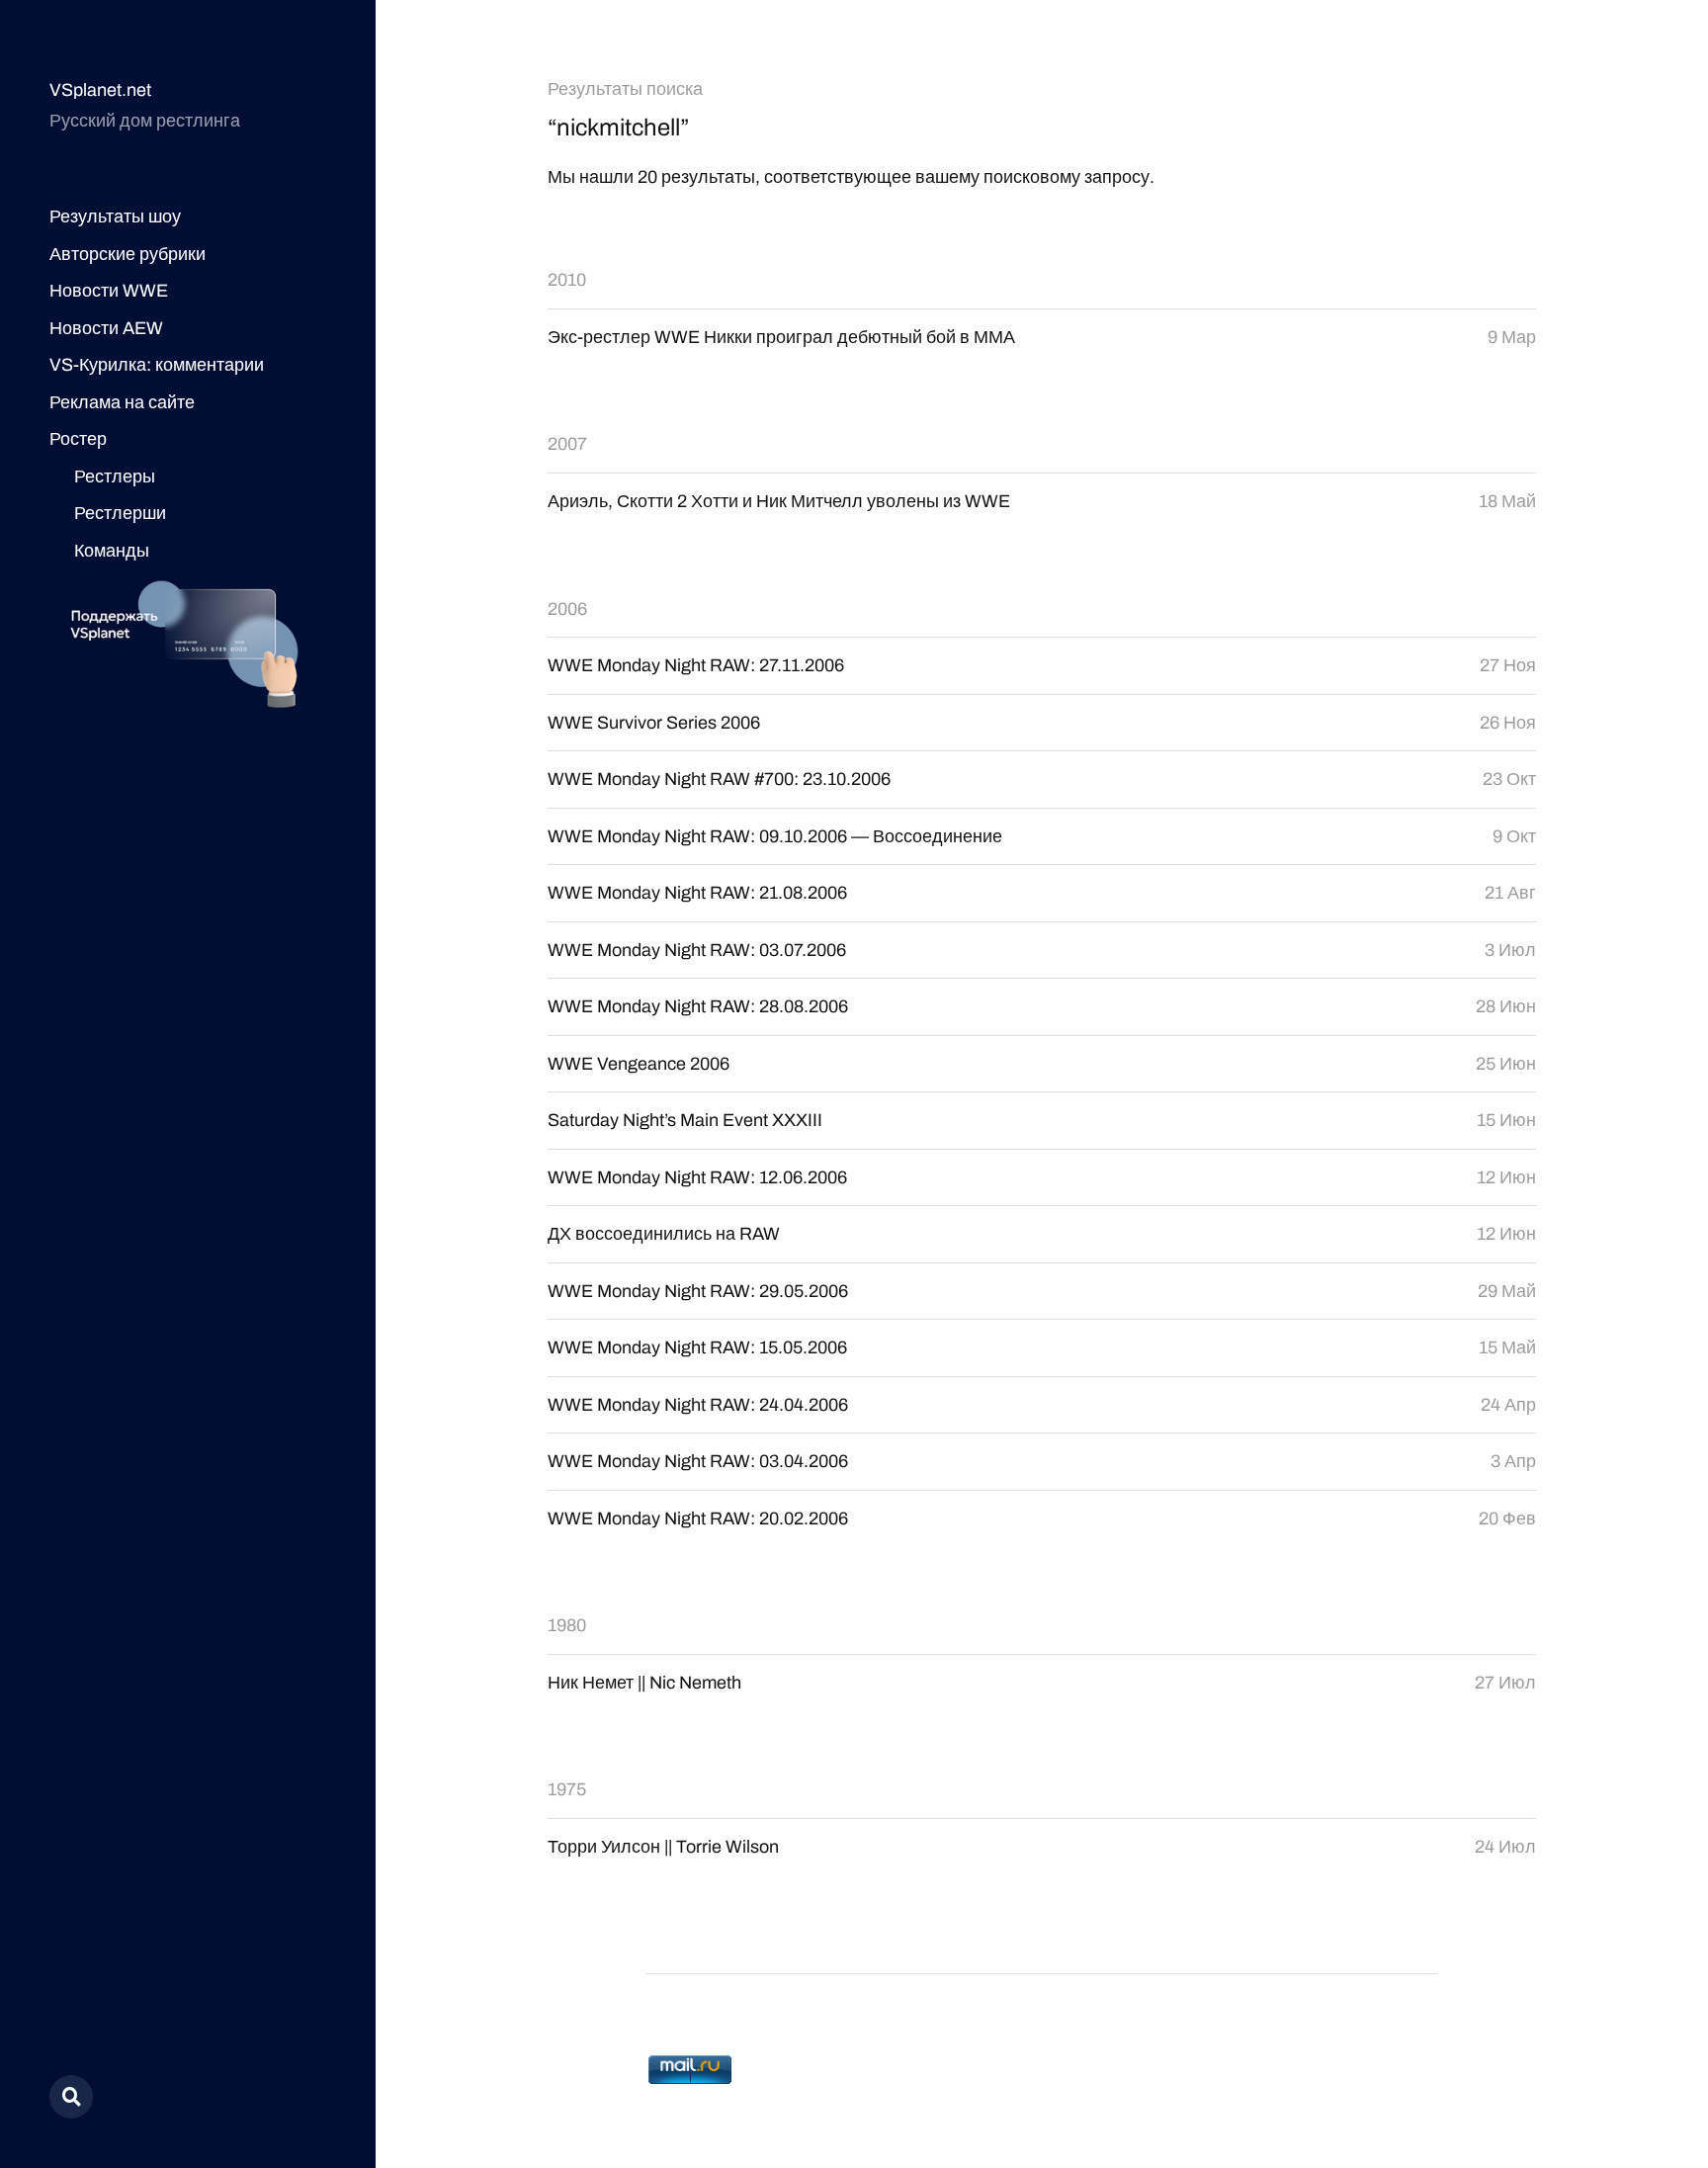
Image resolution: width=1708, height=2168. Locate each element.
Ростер (78, 439)
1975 (567, 1789)
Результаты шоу (115, 217)
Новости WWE (109, 291)
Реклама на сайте (122, 402)
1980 (567, 1625)
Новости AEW (106, 328)
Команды (112, 551)
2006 (567, 609)
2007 (567, 444)
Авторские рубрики (128, 254)
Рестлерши (120, 513)
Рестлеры (115, 477)
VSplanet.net (100, 90)
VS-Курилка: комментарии (157, 365)
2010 (567, 280)
